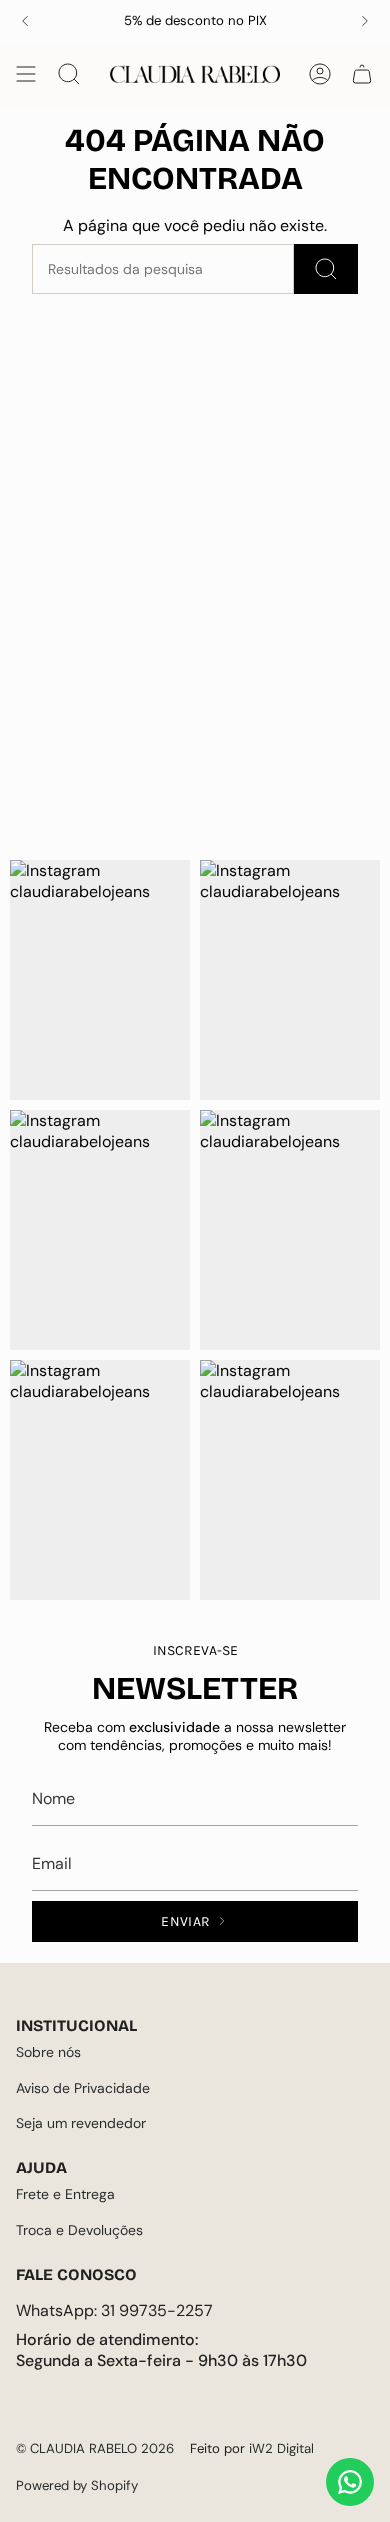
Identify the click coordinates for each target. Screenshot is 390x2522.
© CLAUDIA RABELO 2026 (95, 2448)
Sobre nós (48, 2052)
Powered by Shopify (77, 2485)
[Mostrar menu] (26, 74)
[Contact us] (350, 2482)
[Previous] (25, 21)
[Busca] (326, 269)
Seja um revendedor (81, 2123)
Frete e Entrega (65, 2194)
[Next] (365, 21)
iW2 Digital (281, 2448)
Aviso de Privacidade (83, 2088)
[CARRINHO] (362, 74)
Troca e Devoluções (79, 2230)
